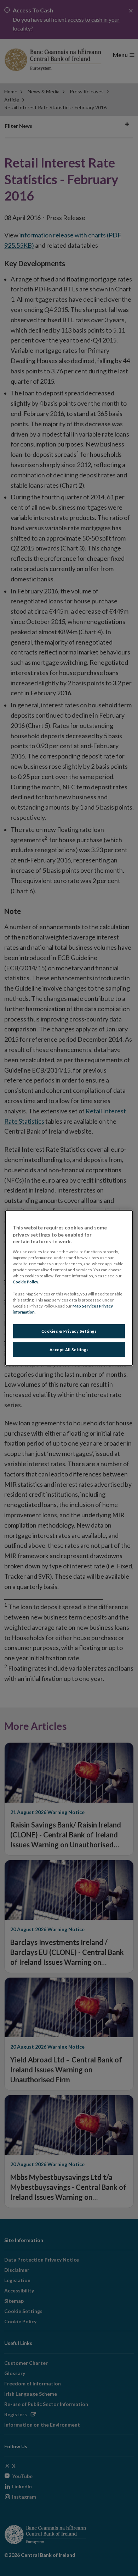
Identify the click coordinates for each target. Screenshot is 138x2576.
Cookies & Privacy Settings (69, 1331)
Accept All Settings (69, 1350)
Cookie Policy (25, 1282)
